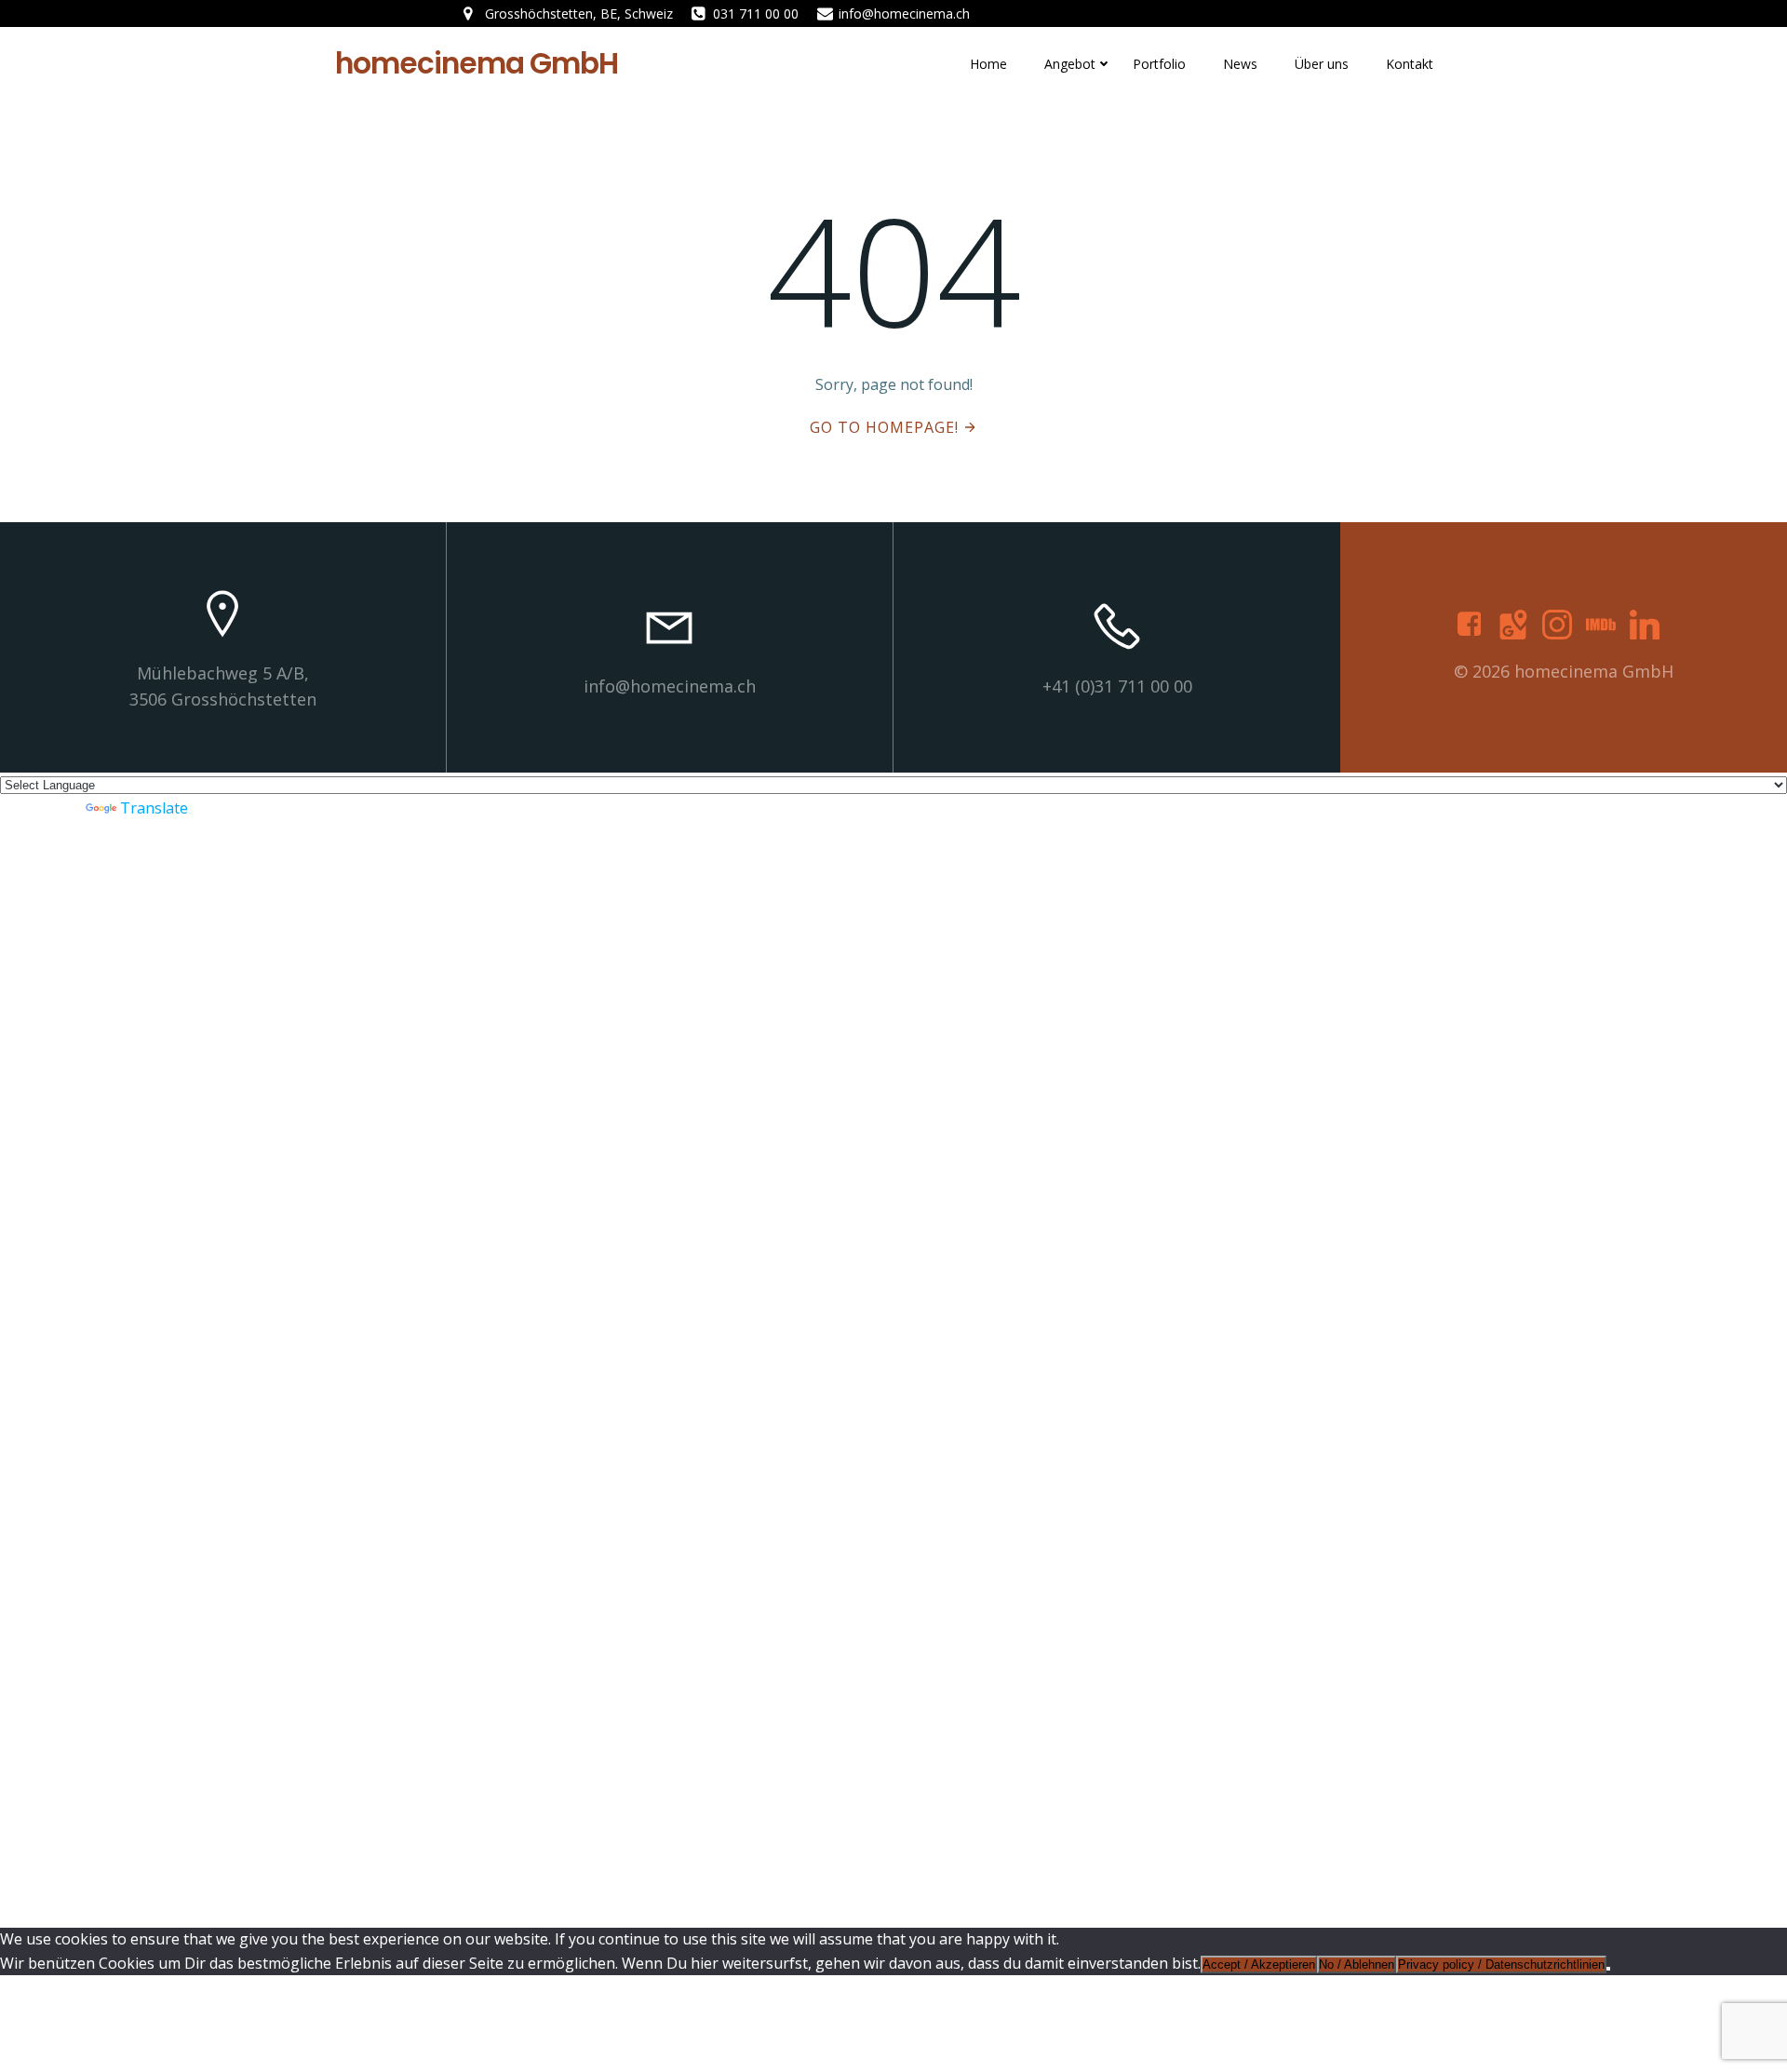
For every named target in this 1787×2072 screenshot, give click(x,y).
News (1240, 64)
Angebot (1070, 64)
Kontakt (1410, 64)
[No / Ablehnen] (1608, 1969)
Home (988, 64)
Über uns (1322, 64)
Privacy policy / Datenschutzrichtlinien (1501, 1964)
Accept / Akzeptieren (1259, 1964)
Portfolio (1159, 64)
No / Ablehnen (1357, 1964)
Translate (154, 808)
